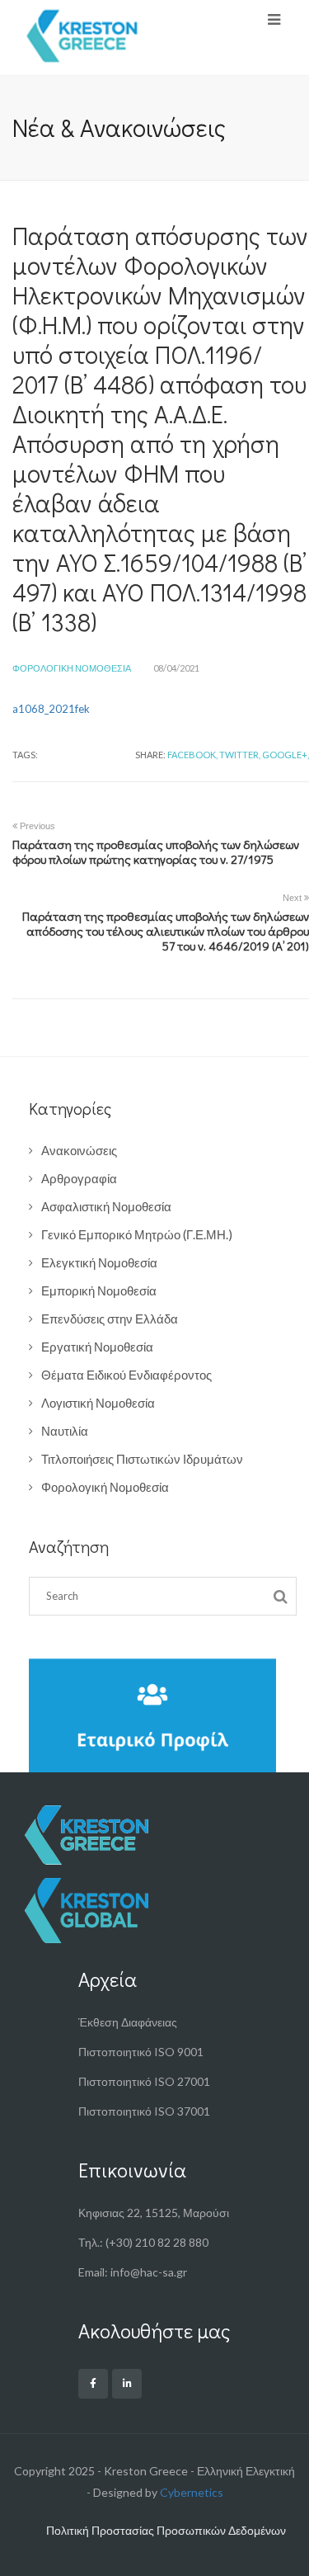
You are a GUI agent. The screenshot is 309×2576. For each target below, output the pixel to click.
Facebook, (192, 755)
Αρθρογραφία (79, 1178)
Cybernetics (192, 2492)
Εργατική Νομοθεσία (97, 1347)
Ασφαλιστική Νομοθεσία (106, 1206)
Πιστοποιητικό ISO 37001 (144, 2111)
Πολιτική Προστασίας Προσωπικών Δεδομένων (166, 2530)
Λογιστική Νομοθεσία (98, 1403)
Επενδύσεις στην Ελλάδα (110, 1319)
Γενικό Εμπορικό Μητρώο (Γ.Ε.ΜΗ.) (137, 1234)
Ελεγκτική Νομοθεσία (99, 1262)
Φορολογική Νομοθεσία (72, 668)
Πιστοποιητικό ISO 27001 (144, 2081)
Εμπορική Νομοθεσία (99, 1290)
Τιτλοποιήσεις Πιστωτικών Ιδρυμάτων (142, 1459)
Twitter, (240, 755)
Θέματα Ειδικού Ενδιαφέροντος (126, 1375)
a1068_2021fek (51, 709)
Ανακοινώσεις (79, 1150)
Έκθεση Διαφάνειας (128, 2022)
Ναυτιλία (65, 1431)
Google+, (286, 755)
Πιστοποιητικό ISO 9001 (141, 2052)
